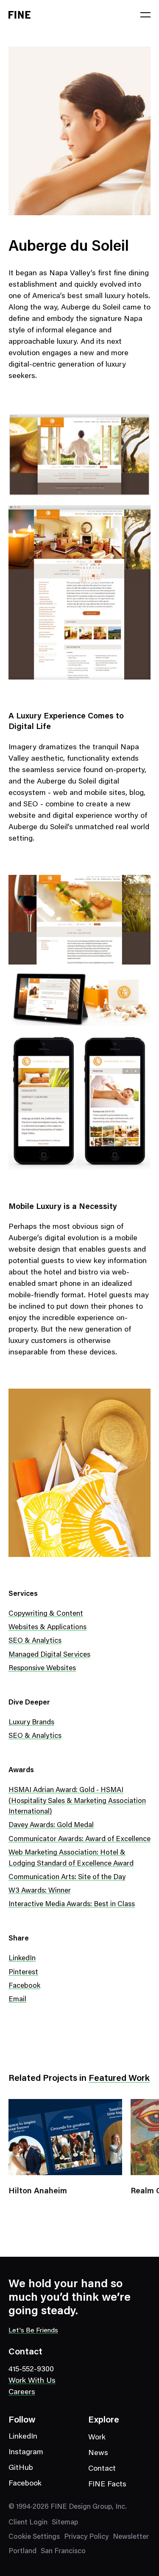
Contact (102, 2469)
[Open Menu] (145, 15)
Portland (22, 2552)
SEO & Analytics (35, 1641)
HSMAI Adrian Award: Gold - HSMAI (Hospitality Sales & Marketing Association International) (77, 1801)
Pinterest (23, 1973)
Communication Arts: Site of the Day (67, 1878)
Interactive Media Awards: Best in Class (72, 1905)
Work (97, 2438)
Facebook (24, 1986)
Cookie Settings (34, 2537)
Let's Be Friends (33, 2331)
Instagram (26, 2453)
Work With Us (32, 2381)
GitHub (21, 2468)
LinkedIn (22, 1959)
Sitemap (65, 2523)
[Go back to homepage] (20, 15)
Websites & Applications (47, 1628)
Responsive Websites (42, 1669)
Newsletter (131, 2537)
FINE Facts (107, 2485)
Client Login (28, 2523)
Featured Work (119, 2079)
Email (17, 2000)
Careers (22, 2392)
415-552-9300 (31, 2370)
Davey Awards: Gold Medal (51, 1826)
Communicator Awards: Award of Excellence (79, 1840)
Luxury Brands (31, 1723)
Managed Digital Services (49, 1655)
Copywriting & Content (46, 1614)
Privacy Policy (86, 2537)
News (98, 2453)
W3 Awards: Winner (40, 1891)
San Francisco (63, 2552)
